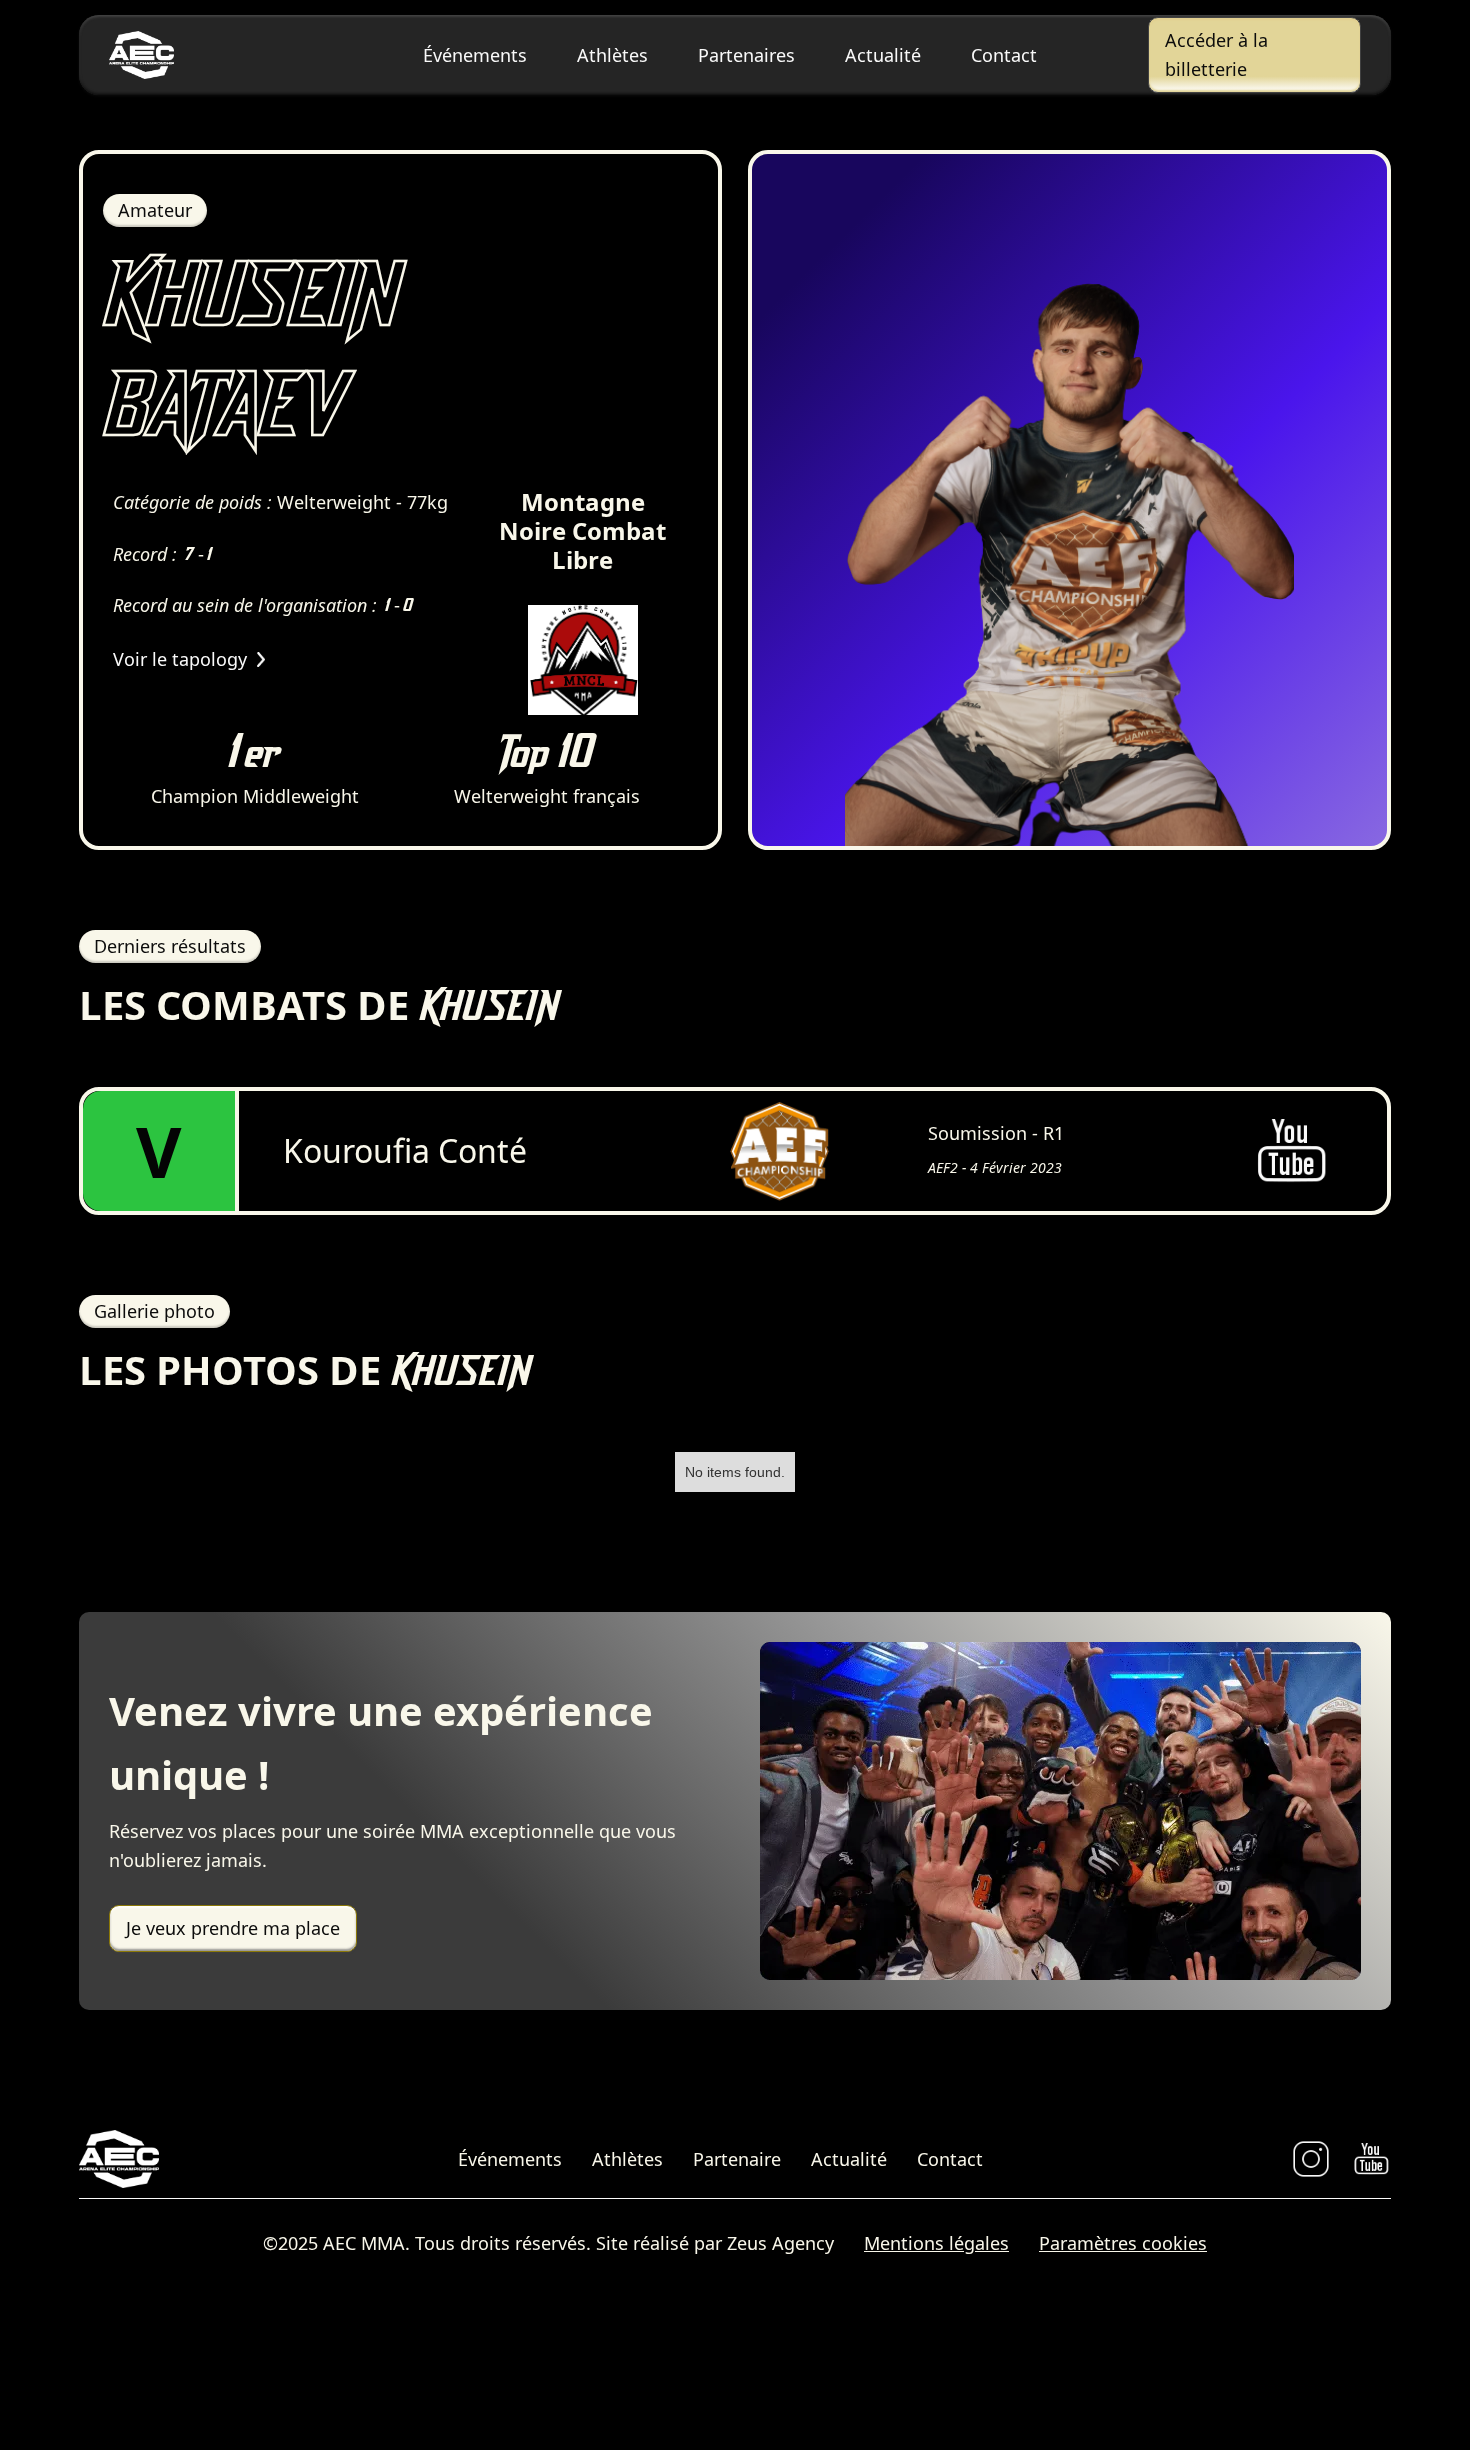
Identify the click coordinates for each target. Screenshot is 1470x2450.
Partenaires (746, 55)
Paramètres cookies (1123, 2243)
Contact (1004, 55)
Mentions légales (936, 2243)
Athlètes (612, 55)
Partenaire (737, 2159)
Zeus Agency (780, 2243)
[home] (215, 55)
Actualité (883, 55)
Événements (475, 55)
